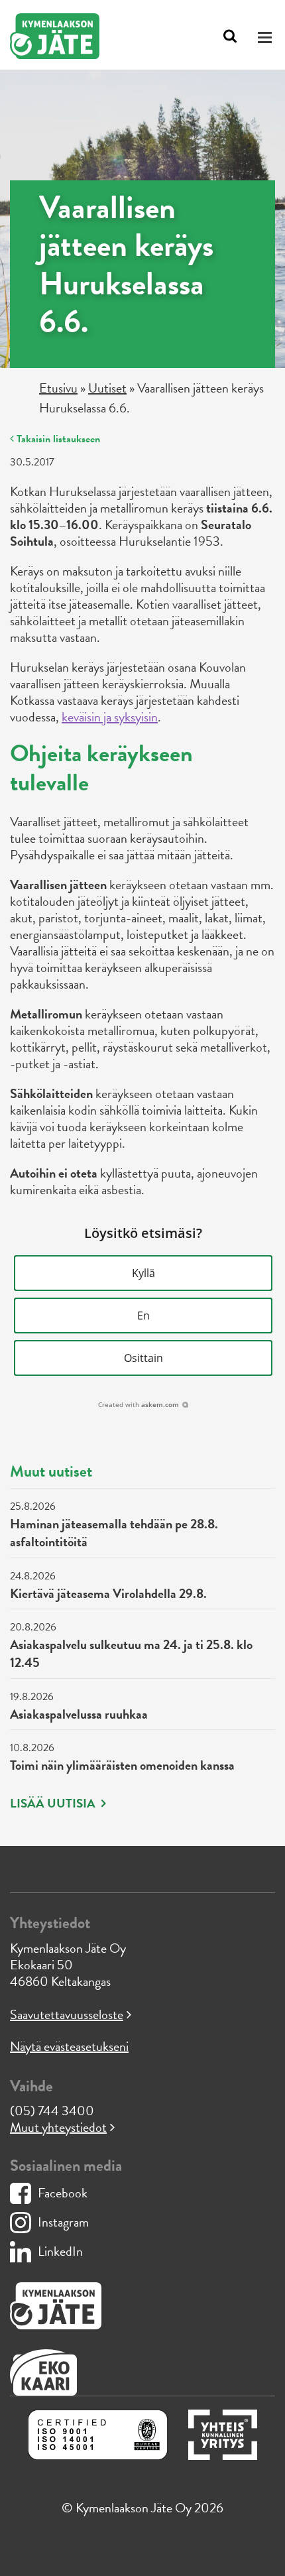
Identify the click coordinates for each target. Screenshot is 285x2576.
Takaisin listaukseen (57, 439)
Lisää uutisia (54, 1804)
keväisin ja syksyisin (110, 717)
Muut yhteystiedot (58, 2127)
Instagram (63, 2222)
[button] (143, 1273)
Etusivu (58, 388)
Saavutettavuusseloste (67, 2014)
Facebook (63, 2193)
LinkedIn (60, 2251)
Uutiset (107, 388)
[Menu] (267, 37)
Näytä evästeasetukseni (69, 2046)
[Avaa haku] (230, 36)
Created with (139, 1404)
